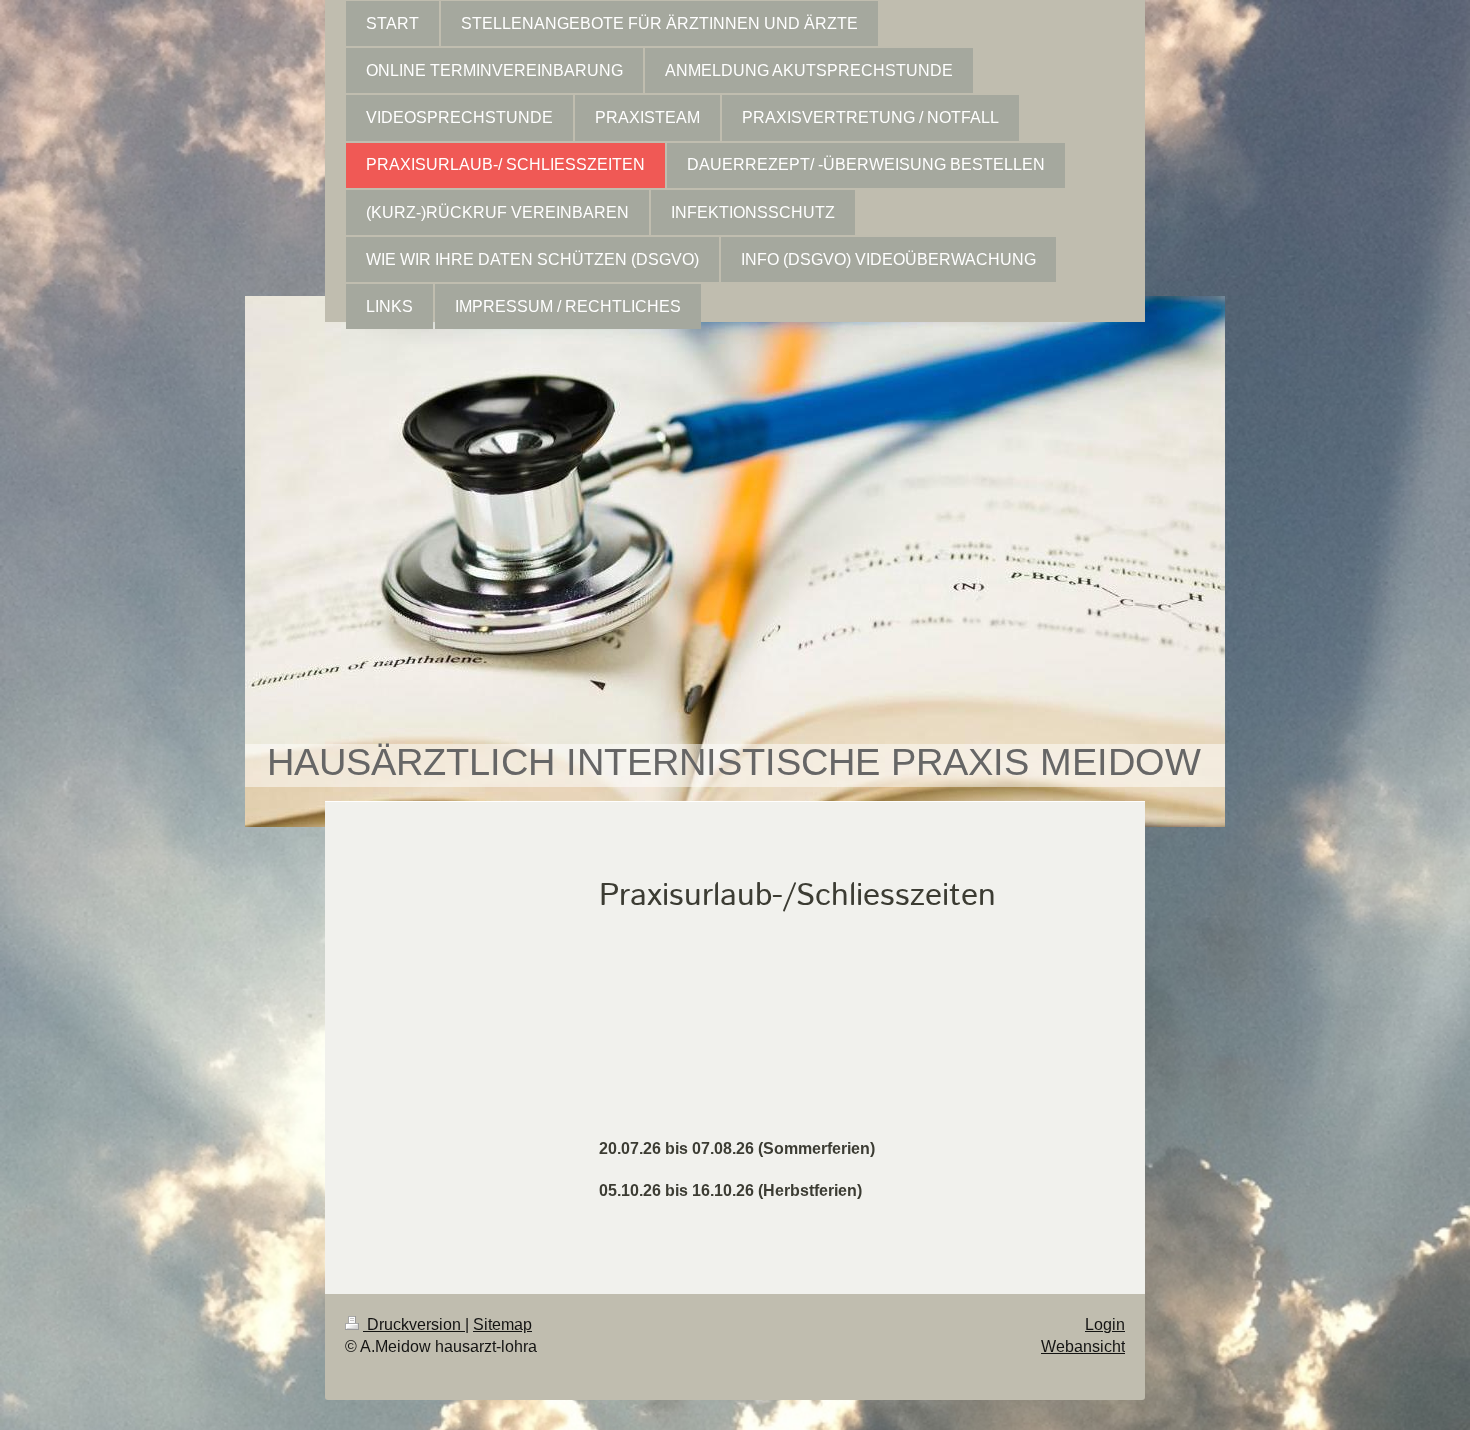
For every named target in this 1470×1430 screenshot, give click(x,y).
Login (1105, 1324)
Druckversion (414, 1324)
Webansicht (1083, 1346)
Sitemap (502, 1324)
